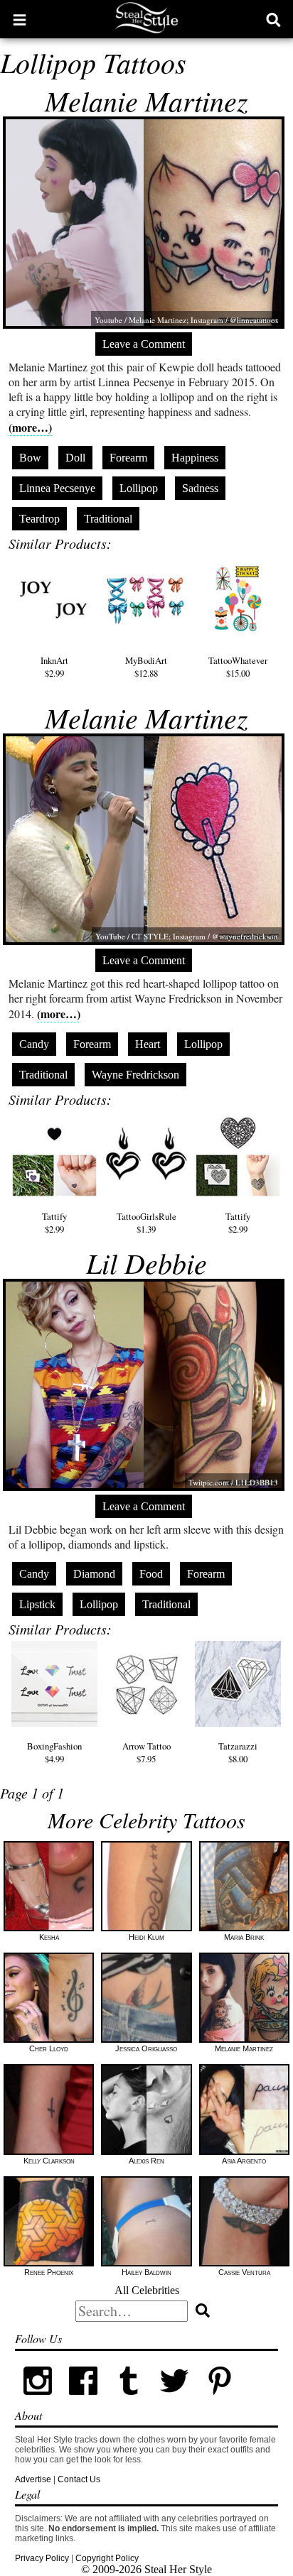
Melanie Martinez (146, 100)
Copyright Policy (107, 2558)
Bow (30, 458)
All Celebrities (147, 2290)
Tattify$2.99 (54, 1223)
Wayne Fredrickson (135, 1075)
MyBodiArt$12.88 (146, 666)
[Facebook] (83, 2401)
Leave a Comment (144, 344)
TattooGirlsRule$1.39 (146, 1223)
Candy (34, 1044)
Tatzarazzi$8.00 (238, 1752)
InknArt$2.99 (54, 666)
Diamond (94, 1574)
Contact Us (79, 2479)
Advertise (33, 2479)
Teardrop (39, 519)
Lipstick (37, 1604)
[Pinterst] (220, 2401)
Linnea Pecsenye (57, 488)
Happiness (195, 458)
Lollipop (139, 488)
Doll (75, 458)
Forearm (128, 458)
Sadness (200, 488)
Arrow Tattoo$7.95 (146, 1752)
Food (151, 1574)
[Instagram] (38, 2401)
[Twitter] (174, 2401)
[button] (20, 19)
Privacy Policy (42, 2558)
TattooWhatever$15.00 (238, 666)
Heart (148, 1044)
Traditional (108, 519)
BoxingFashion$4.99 (54, 1752)
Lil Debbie (146, 1262)
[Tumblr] (129, 2401)
